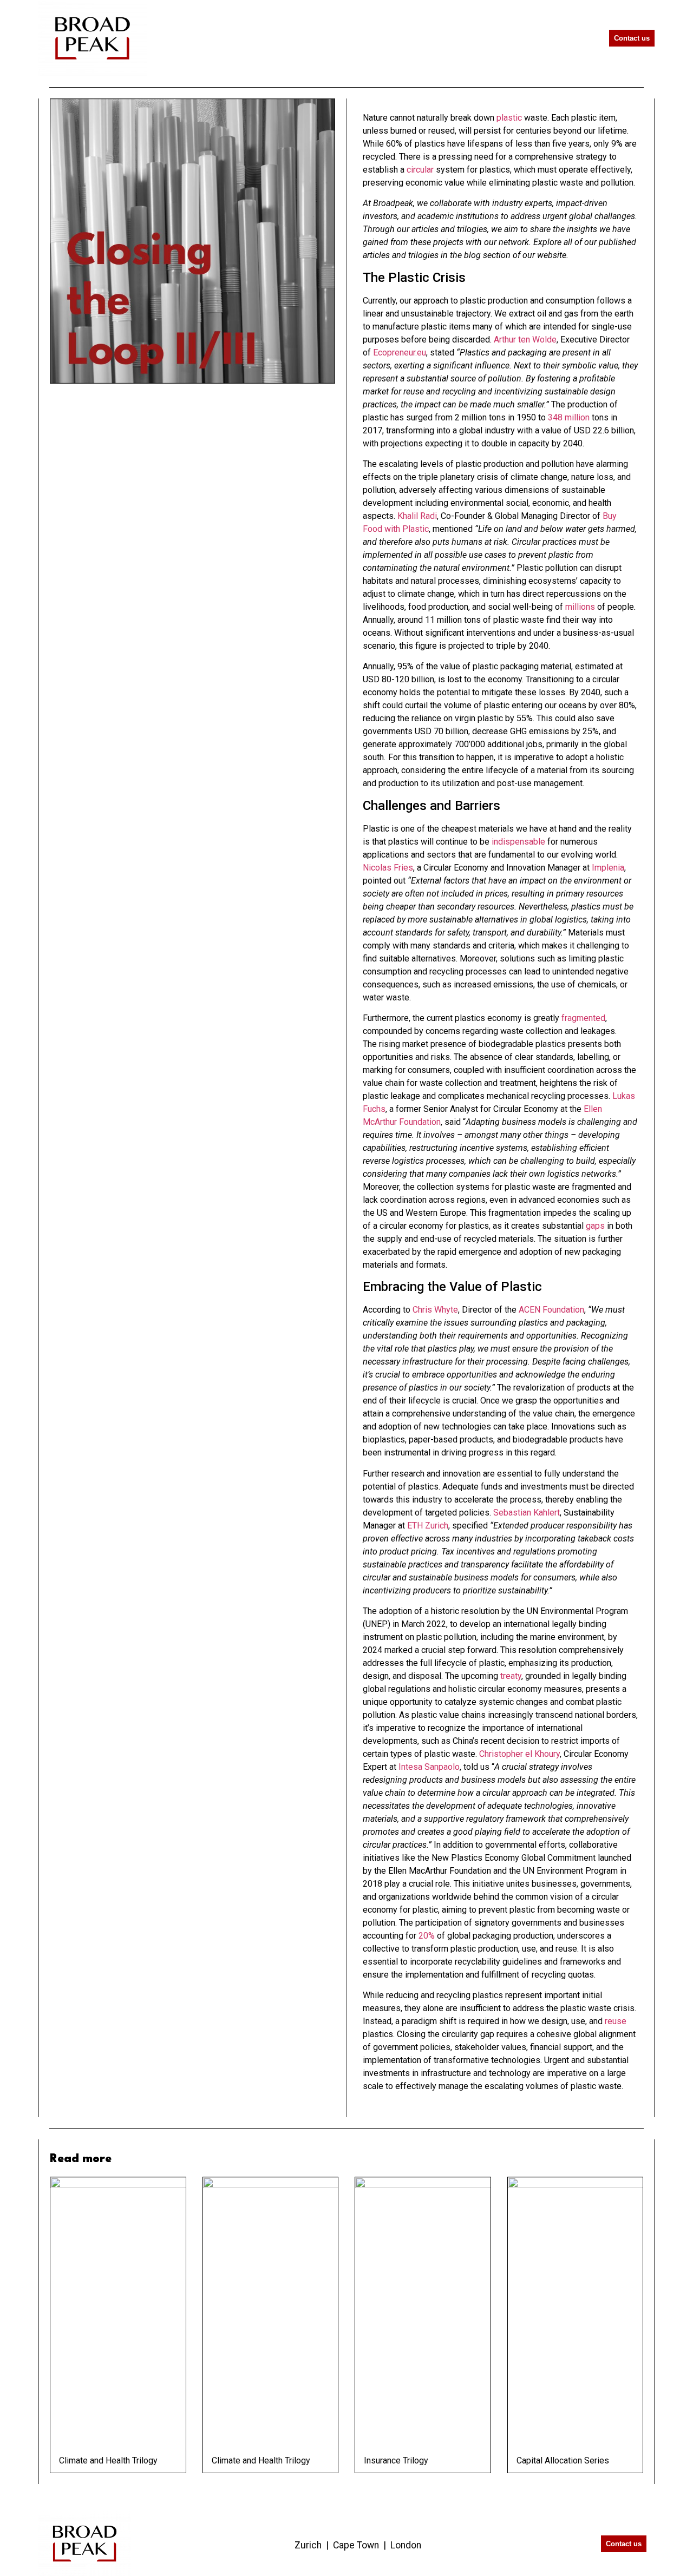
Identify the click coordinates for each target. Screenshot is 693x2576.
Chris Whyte (435, 1310)
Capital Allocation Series (563, 2460)
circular (420, 170)
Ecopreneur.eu (400, 353)
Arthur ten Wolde (525, 340)
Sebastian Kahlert (527, 1513)
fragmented (583, 1018)
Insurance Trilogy (396, 2460)
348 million (569, 417)
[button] (577, 38)
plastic (509, 118)
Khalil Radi (417, 516)
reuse (616, 2021)
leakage (405, 1096)
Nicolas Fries (388, 868)
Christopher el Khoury (519, 1754)
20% (427, 1936)
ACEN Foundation (551, 1310)
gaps (595, 1226)
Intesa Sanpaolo (429, 1767)
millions (580, 607)
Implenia (608, 868)
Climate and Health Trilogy (108, 2460)
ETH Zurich (428, 1526)
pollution (558, 464)
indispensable (518, 842)
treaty (511, 1676)
